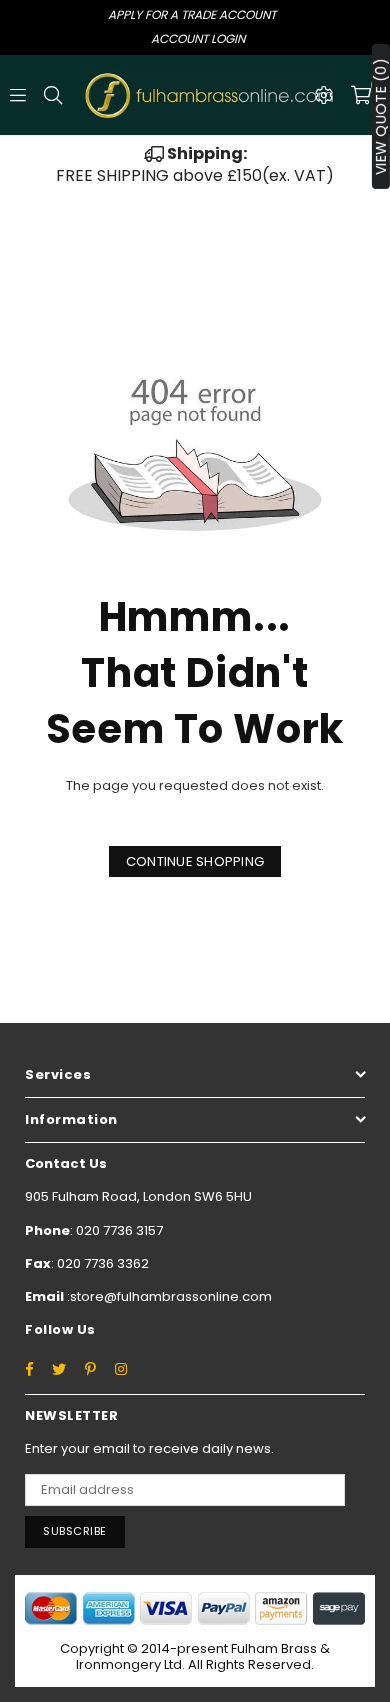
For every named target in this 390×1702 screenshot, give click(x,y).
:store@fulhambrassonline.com (168, 1296)
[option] (195, 165)
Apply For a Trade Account (192, 14)
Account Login (198, 38)
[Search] (53, 95)
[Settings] (324, 95)
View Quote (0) (381, 116)
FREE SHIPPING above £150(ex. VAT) (195, 164)
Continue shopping (195, 861)
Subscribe (75, 1531)
